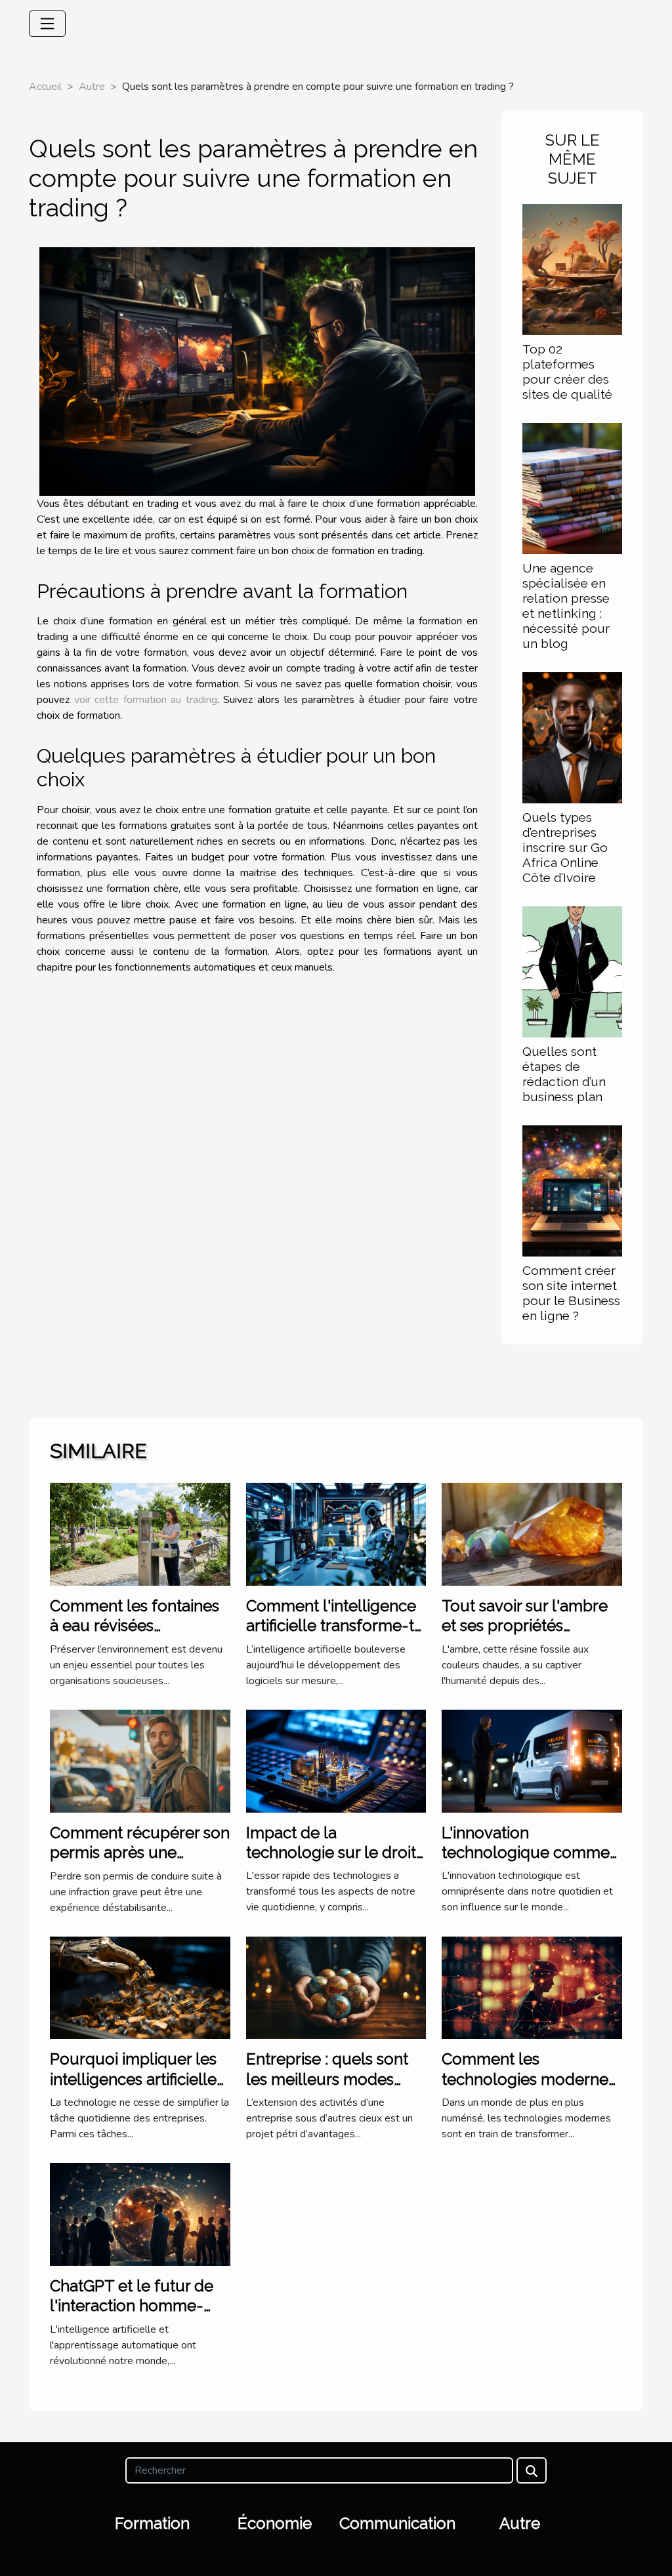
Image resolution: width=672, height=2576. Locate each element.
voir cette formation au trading (146, 700)
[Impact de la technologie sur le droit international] (336, 1760)
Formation (152, 2523)
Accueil (45, 87)
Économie (275, 2523)
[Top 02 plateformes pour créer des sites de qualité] (572, 268)
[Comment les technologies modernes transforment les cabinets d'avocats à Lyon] (532, 1987)
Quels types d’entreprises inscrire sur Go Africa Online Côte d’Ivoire (565, 847)
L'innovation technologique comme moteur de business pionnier (526, 1862)
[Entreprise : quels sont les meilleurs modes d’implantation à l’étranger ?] (336, 1987)
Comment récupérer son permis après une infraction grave (140, 1853)
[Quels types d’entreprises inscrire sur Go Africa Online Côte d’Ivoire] (572, 737)
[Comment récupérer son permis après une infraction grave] (140, 1760)
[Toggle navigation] (47, 24)
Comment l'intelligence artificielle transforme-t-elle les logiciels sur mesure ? (334, 1636)
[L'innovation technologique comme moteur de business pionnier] (532, 1760)
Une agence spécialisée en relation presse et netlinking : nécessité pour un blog (566, 606)
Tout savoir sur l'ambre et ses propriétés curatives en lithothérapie (525, 1636)
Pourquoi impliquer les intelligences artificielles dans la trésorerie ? (137, 2079)
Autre (92, 87)
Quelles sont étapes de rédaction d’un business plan (564, 1074)
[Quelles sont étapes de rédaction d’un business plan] (572, 971)
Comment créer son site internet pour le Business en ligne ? (571, 1293)
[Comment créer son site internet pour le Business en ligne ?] (572, 1190)
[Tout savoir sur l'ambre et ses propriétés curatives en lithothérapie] (532, 1533)
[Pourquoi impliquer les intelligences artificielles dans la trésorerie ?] (140, 1987)
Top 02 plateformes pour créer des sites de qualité (567, 372)
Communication (397, 2523)
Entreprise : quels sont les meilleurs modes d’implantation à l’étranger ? (327, 2089)
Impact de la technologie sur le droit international (331, 1853)
